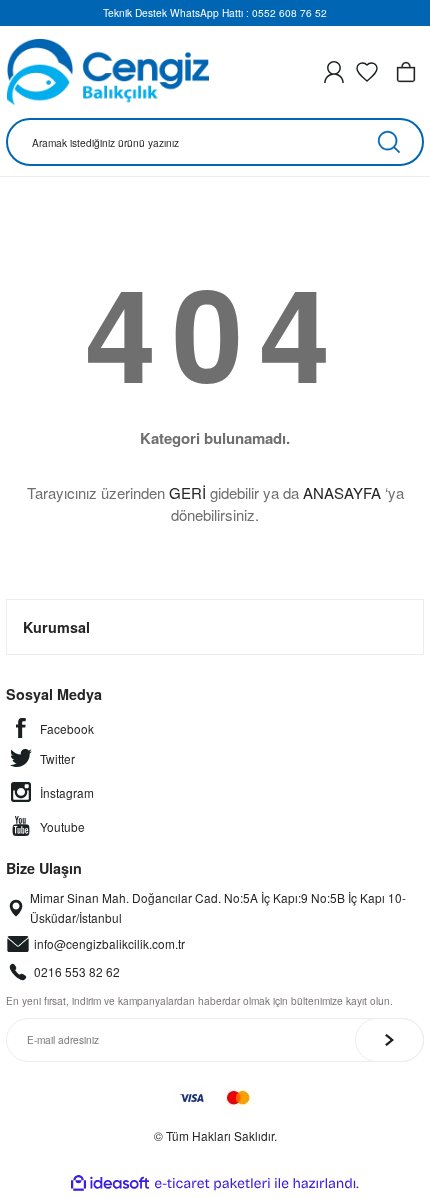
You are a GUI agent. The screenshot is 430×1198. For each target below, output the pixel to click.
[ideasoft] (110, 1184)
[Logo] (107, 72)
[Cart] (406, 72)
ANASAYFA (342, 492)
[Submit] (389, 1040)
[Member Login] (334, 72)
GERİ (187, 492)
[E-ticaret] (212, 1183)
